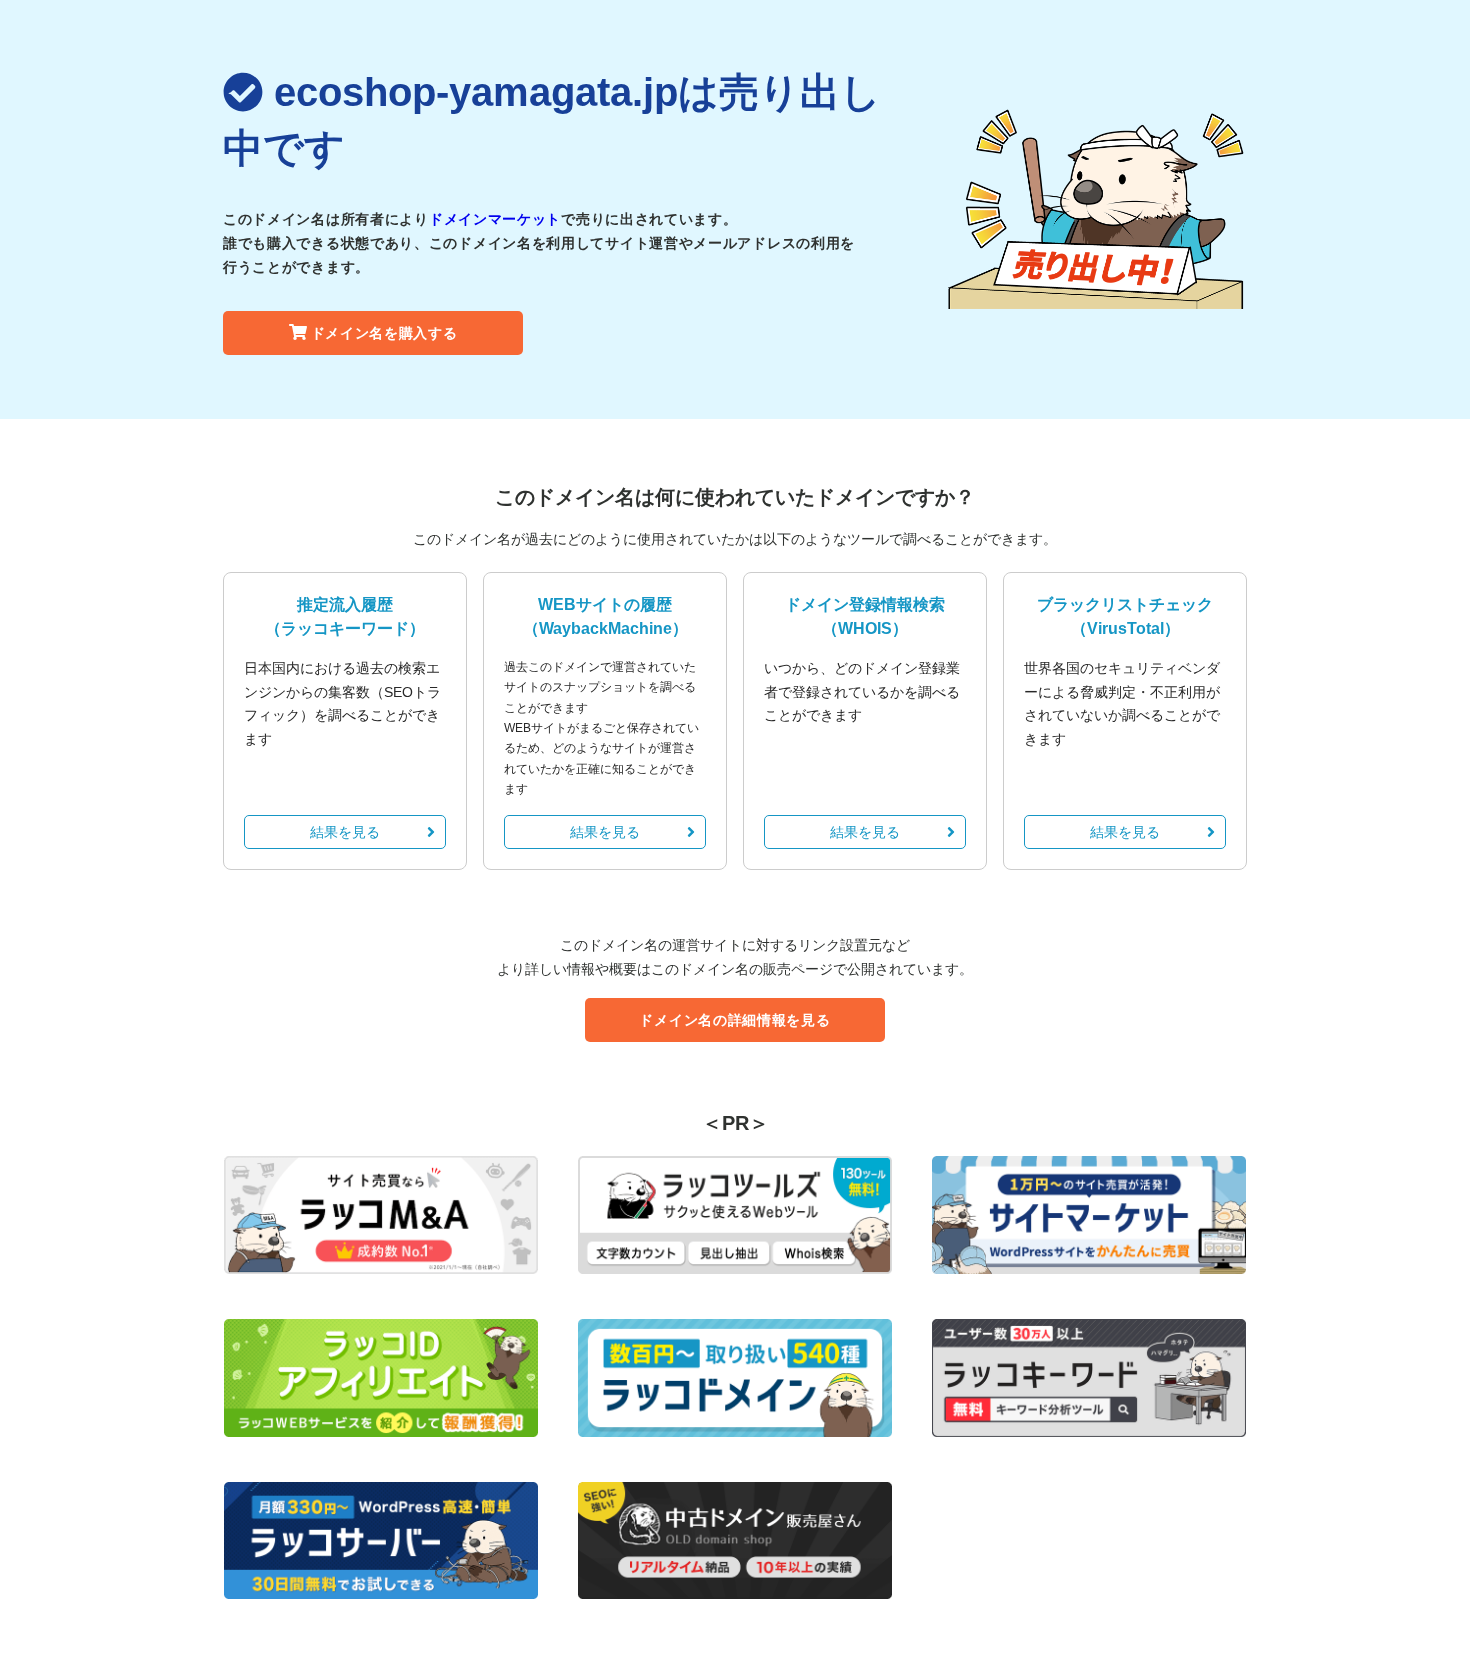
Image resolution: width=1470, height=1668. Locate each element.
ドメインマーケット (495, 219)
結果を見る (345, 832)
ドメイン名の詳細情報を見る (734, 1020)
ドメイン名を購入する (384, 333)
